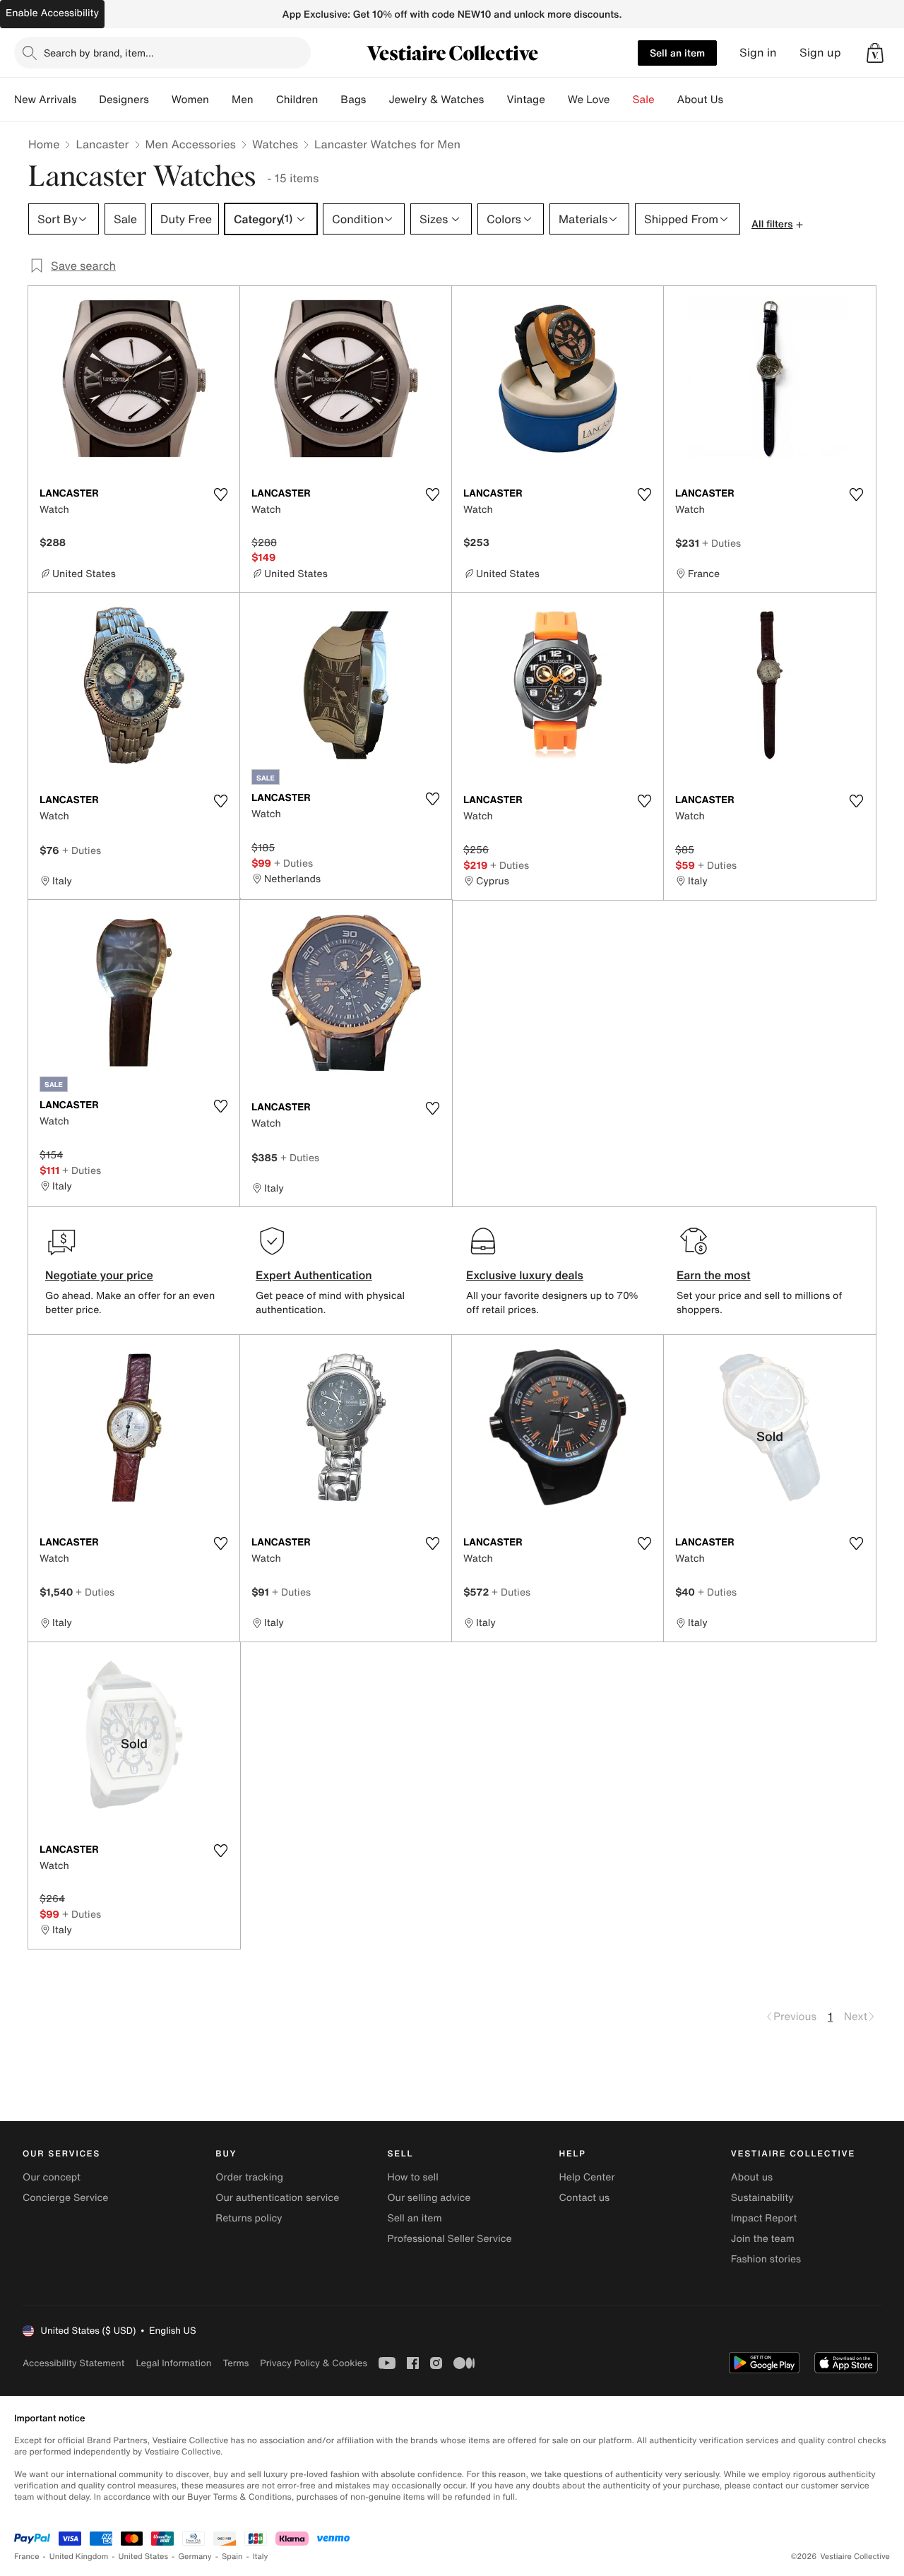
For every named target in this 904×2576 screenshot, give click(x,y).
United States (144, 2557)
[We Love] (621, 100)
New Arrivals (45, 100)
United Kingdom (79, 2557)
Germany (195, 2557)
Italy (261, 2557)
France (27, 2557)
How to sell (412, 2177)
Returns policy (249, 2218)
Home (44, 144)
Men (243, 100)
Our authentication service (277, 2198)
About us (752, 2177)
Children (297, 100)
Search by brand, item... (99, 53)
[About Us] (734, 100)
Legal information (173, 2363)
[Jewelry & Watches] (495, 100)
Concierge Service (65, 2198)
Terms (236, 2363)
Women (190, 100)
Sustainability (762, 2198)
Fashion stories (766, 2259)
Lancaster (102, 144)
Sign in (758, 53)
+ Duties (721, 543)
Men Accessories (191, 144)
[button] (875, 53)
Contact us (585, 2198)
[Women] (220, 100)
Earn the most (714, 1275)
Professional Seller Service (449, 2239)
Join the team (763, 2239)
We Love (589, 100)
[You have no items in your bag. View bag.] (875, 53)
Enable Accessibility (52, 13)
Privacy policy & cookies (314, 2363)
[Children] (329, 100)
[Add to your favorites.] (220, 494)
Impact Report (764, 2218)
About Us (700, 100)
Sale (644, 100)
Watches (275, 144)
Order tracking (249, 2177)
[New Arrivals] (88, 100)
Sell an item (677, 53)
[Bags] (377, 100)
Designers (124, 100)
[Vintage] (557, 100)
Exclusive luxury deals (525, 1275)
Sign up (820, 53)
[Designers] (160, 100)
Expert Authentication (314, 1275)
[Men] (265, 100)
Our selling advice (429, 2198)
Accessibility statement (73, 2363)
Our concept (52, 2177)
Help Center (587, 2177)
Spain (232, 2557)
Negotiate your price (99, 1275)
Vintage (525, 100)
